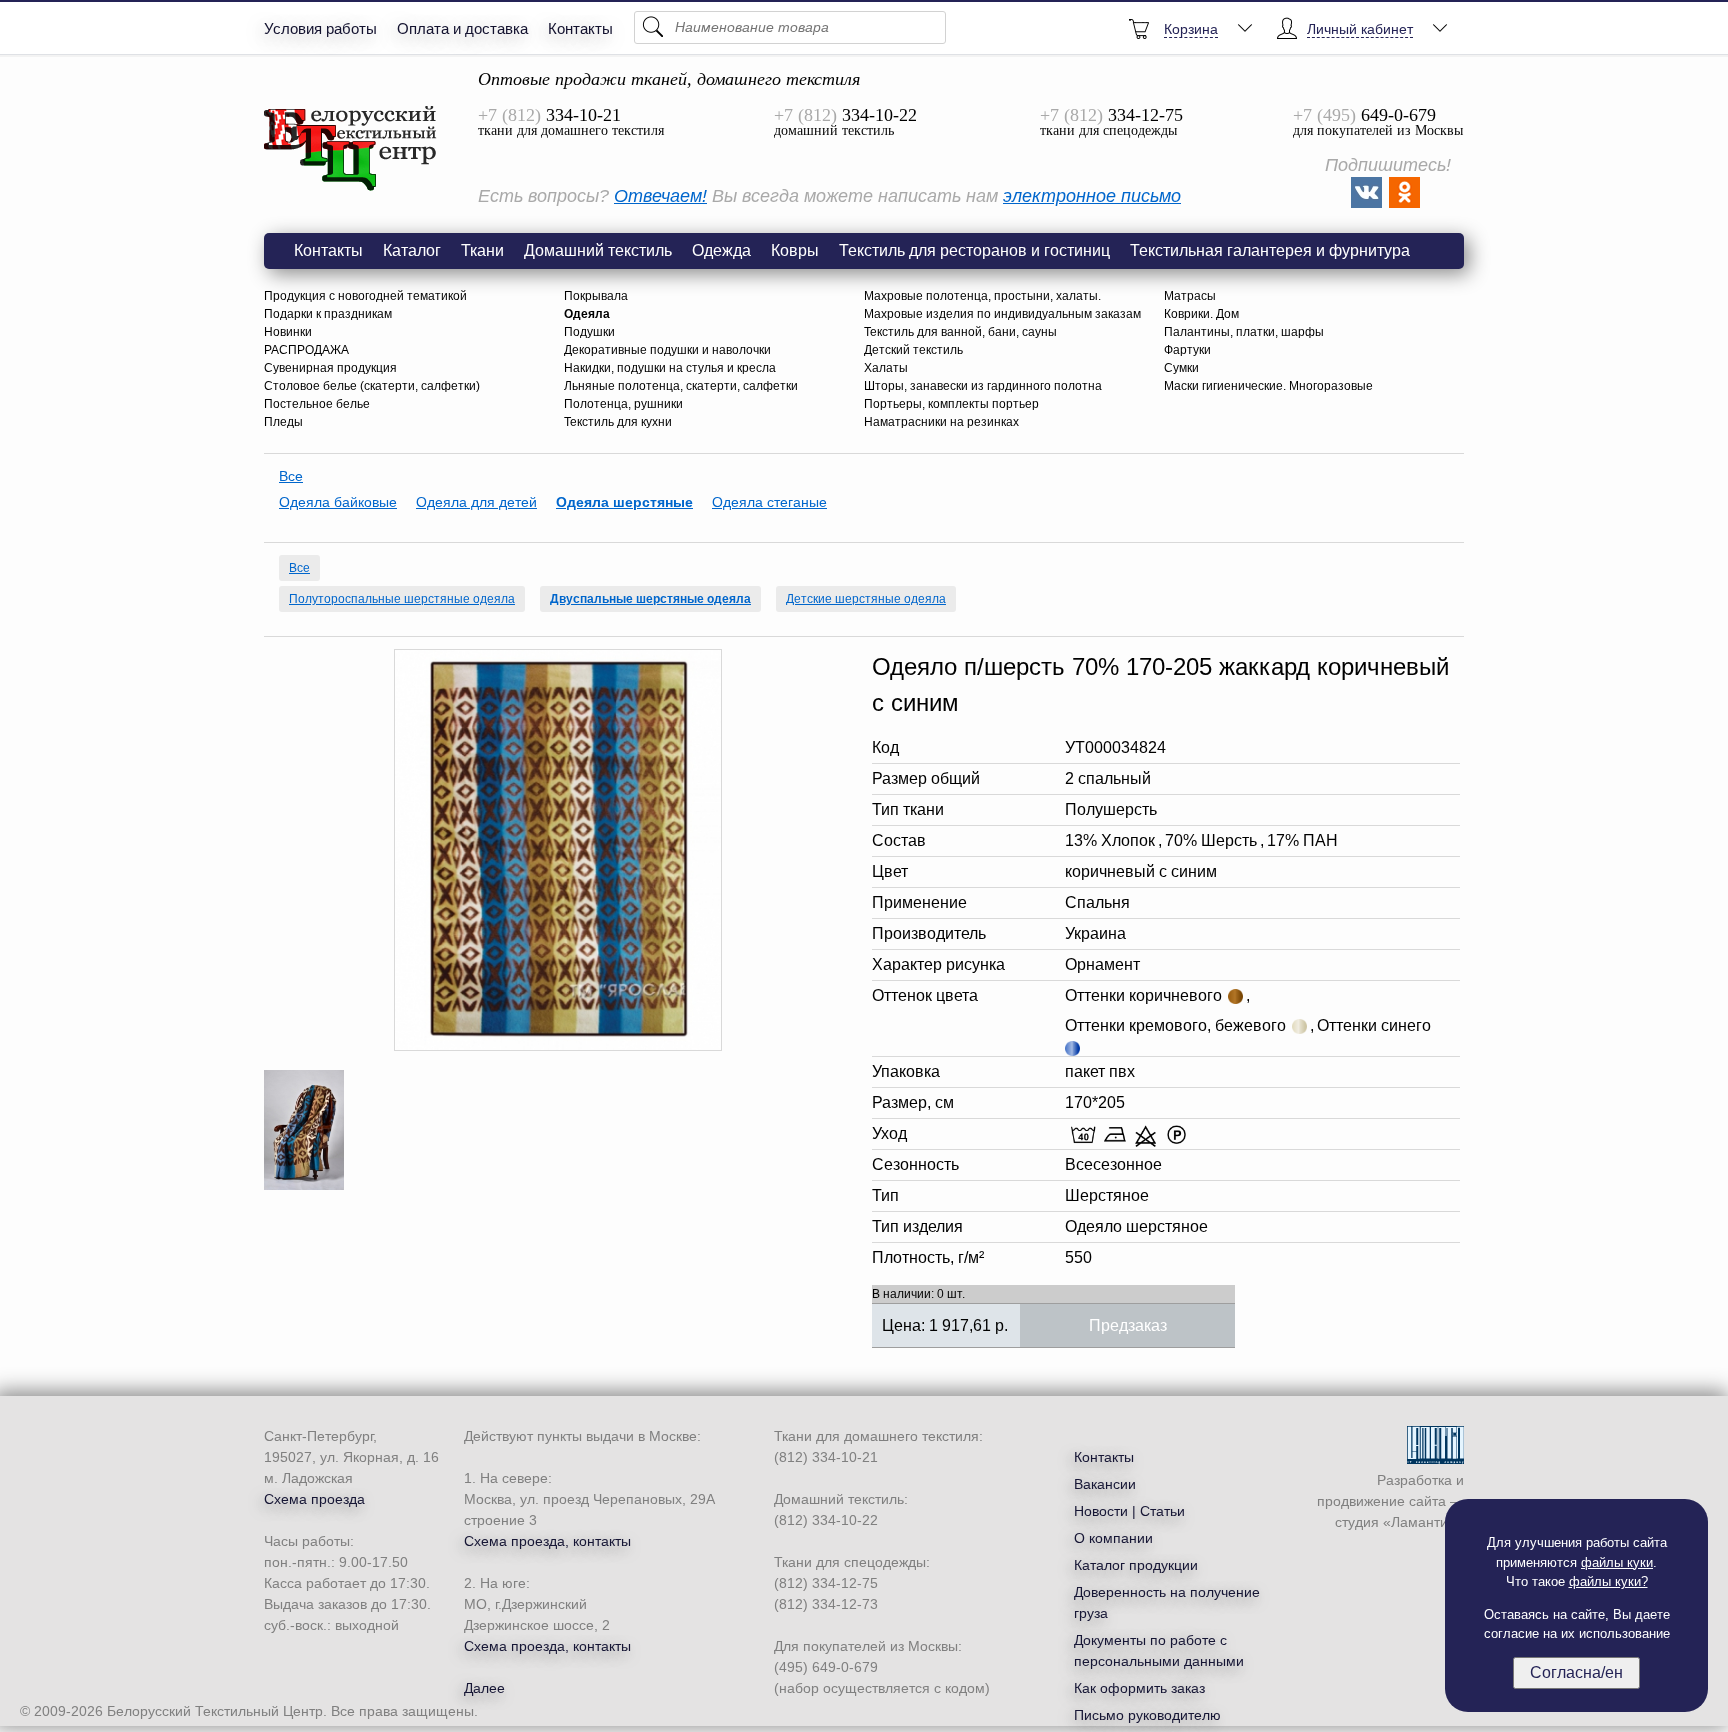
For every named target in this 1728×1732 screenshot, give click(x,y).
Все (291, 476)
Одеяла (587, 314)
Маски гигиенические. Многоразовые (1268, 386)
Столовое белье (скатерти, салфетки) (372, 386)
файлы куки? (1608, 1581)
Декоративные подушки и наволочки (667, 350)
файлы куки (1617, 1562)
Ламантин (1423, 1522)
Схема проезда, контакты (547, 1541)
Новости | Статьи (1129, 1511)
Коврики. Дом (1201, 314)
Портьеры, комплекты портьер (951, 404)
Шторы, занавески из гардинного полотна (983, 386)
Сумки (1181, 368)
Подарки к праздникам (328, 314)
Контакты (580, 28)
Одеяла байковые (338, 502)
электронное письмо (1092, 196)
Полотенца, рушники (623, 404)
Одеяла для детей (476, 502)
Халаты (886, 368)
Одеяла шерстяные (624, 502)
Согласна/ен (1576, 1672)
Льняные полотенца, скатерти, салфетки (681, 386)
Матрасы (1190, 296)
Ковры (795, 250)
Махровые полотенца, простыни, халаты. (982, 296)
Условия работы (320, 28)
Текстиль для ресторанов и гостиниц (974, 250)
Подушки (589, 332)
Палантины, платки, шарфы (1244, 332)
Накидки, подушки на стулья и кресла (670, 368)
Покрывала (596, 296)
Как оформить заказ (1139, 1688)
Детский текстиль (913, 350)
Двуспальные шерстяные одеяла (650, 599)
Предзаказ (1128, 1325)
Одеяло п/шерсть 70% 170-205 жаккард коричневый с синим (351, 149)
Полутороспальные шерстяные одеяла (402, 599)
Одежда (721, 250)
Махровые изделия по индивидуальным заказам (1002, 314)
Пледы (283, 422)
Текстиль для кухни (618, 422)
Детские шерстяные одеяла (866, 599)
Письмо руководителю (1147, 1715)
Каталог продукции (1136, 1565)
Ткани (482, 250)
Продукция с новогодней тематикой (365, 296)
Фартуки (1187, 350)
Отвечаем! (660, 196)
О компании (1113, 1538)
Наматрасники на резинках (941, 422)
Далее (484, 1688)
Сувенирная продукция (330, 368)
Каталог (412, 250)
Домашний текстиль (598, 250)
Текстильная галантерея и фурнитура (1270, 250)
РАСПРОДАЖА (306, 350)
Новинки (288, 332)
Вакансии (1105, 1484)
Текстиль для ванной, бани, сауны (960, 332)
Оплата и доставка (462, 28)
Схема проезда (314, 1499)
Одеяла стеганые (769, 502)
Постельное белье (317, 404)
